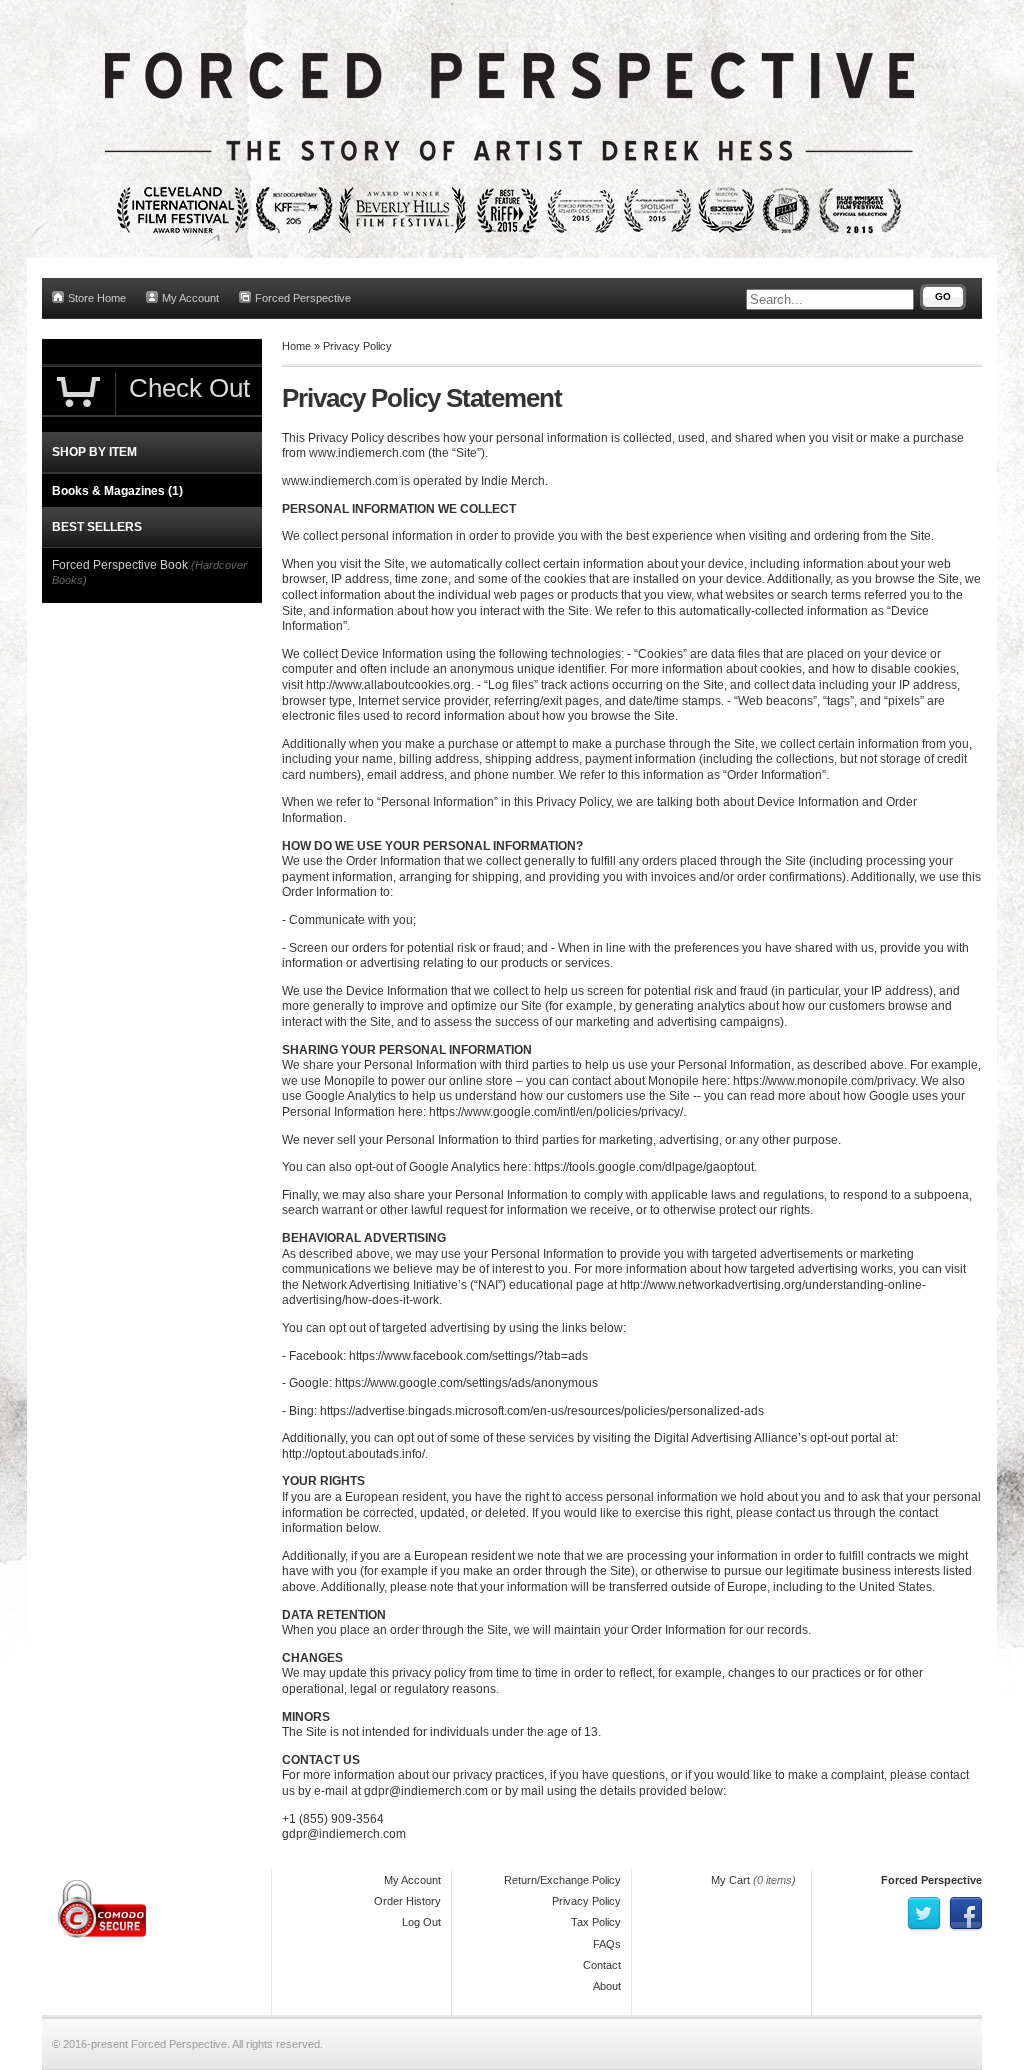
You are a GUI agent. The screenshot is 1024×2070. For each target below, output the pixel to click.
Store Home (97, 298)
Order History (407, 1901)
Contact (602, 1965)
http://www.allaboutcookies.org (388, 685)
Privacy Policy (357, 346)
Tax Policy (596, 1922)
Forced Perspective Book (120, 565)
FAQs (607, 1944)
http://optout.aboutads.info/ (353, 1454)
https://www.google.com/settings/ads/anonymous (466, 1383)
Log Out (421, 1922)
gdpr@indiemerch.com (426, 1791)
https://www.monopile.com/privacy (824, 1081)
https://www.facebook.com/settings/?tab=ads (468, 1356)
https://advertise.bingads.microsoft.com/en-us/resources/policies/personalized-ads (542, 1411)
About (607, 1986)
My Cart (730, 1880)
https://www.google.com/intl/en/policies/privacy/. (557, 1112)
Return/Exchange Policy (562, 1880)
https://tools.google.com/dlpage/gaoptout (644, 1167)
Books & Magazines (117, 491)
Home (296, 346)
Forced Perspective (303, 298)
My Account (190, 298)
